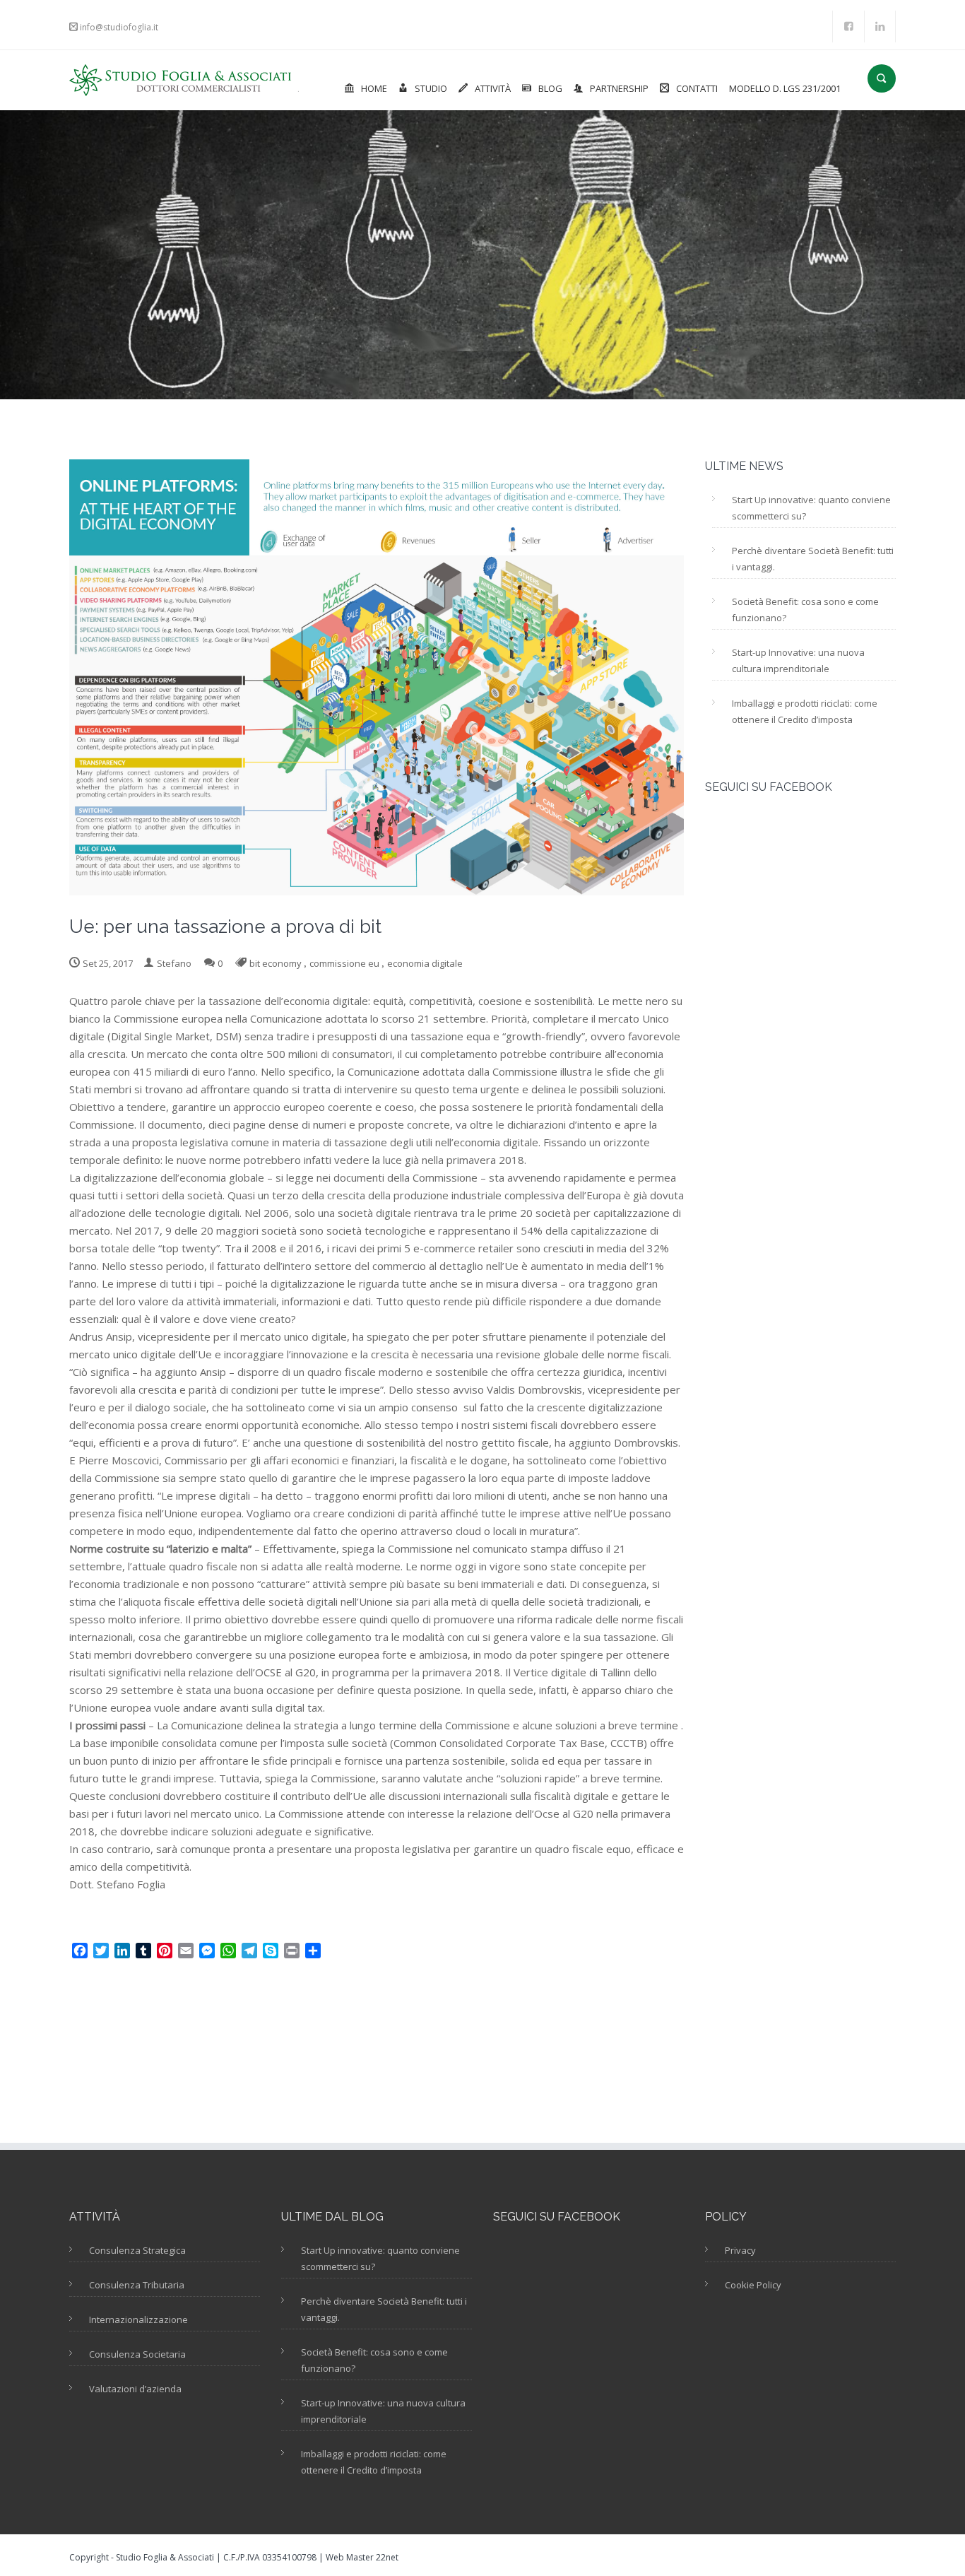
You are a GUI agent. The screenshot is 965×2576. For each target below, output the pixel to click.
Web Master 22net (362, 2557)
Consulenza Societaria (137, 2354)
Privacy (740, 2250)
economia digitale (425, 963)
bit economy (276, 963)
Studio (431, 88)
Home (374, 88)
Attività (493, 88)
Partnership (619, 88)
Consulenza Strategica (137, 2250)
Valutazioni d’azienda (135, 2389)
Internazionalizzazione (138, 2319)
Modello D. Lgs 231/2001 (785, 88)
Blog (550, 88)
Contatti (697, 88)
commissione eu (344, 963)
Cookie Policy (753, 2285)
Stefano (174, 963)
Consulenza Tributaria (137, 2285)
